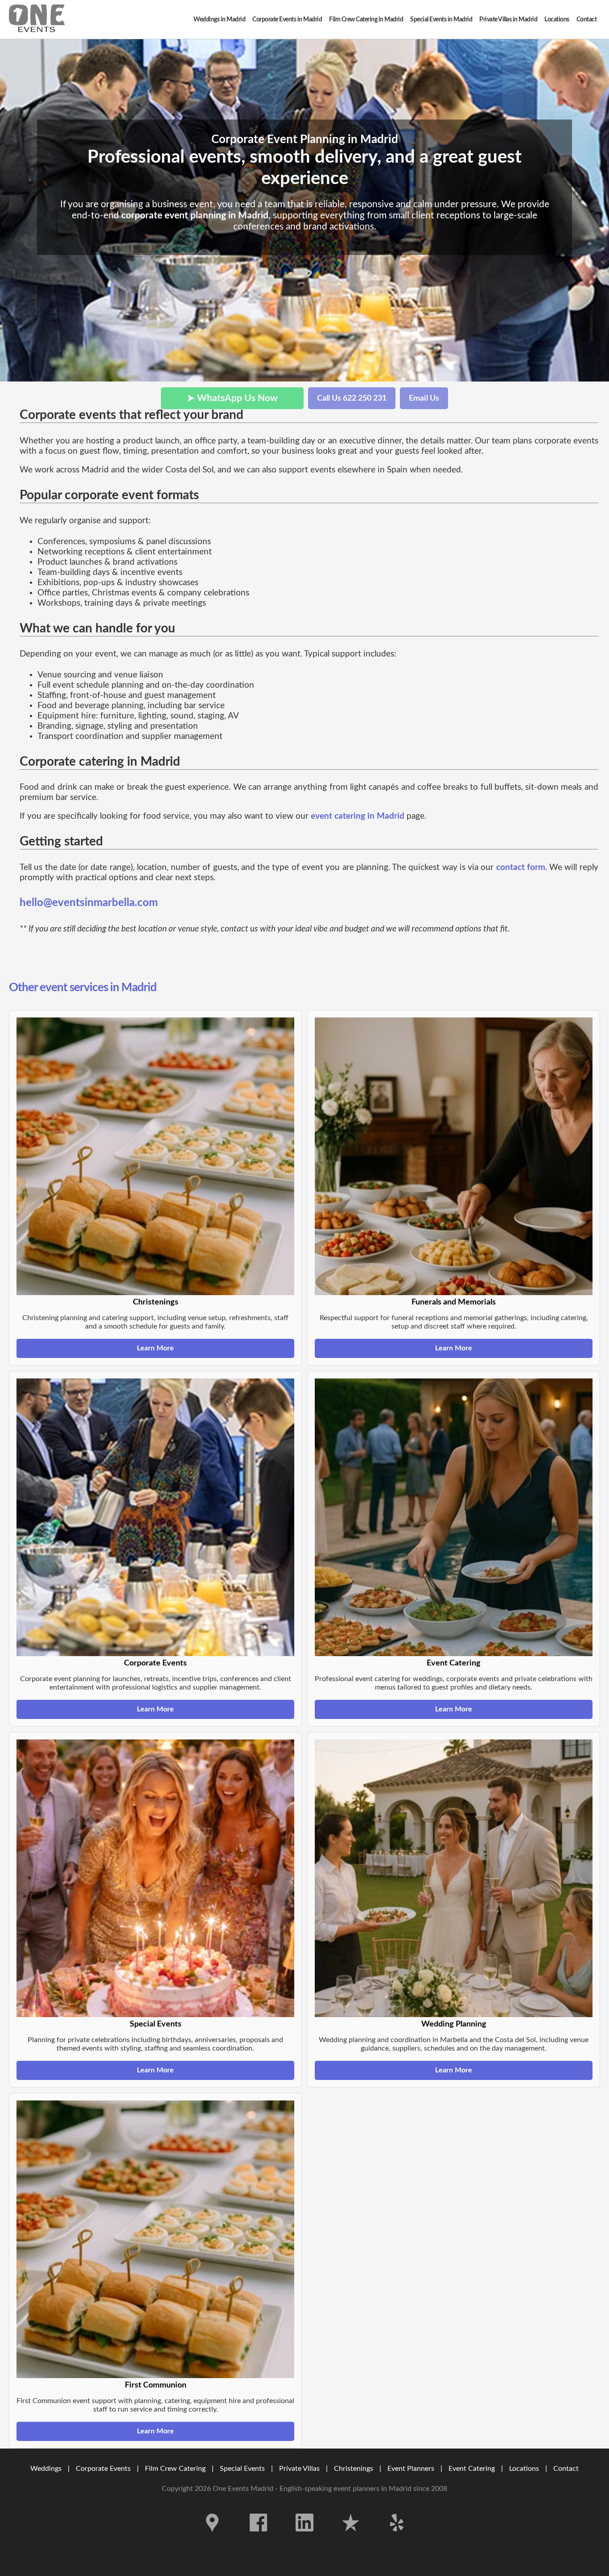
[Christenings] (155, 1156)
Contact (566, 2469)
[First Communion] (155, 2239)
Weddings (46, 2469)
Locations (524, 2469)
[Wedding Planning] (454, 1878)
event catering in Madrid (358, 816)
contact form (521, 868)
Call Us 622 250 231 (352, 398)
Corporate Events (103, 2469)
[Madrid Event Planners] (37, 19)
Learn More (155, 1348)
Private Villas (299, 2469)
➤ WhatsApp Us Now (232, 398)
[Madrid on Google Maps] (213, 2538)
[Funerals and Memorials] (454, 1156)
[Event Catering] (454, 1517)
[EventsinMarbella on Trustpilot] (352, 2538)
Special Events (242, 2469)
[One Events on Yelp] (397, 2538)
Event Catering (472, 2469)
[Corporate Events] (155, 1517)
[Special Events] (155, 1878)
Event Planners (411, 2469)
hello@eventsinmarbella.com (89, 903)
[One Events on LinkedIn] (305, 2538)
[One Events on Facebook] (259, 2538)
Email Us (424, 398)
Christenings (354, 2469)
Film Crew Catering (175, 2469)
